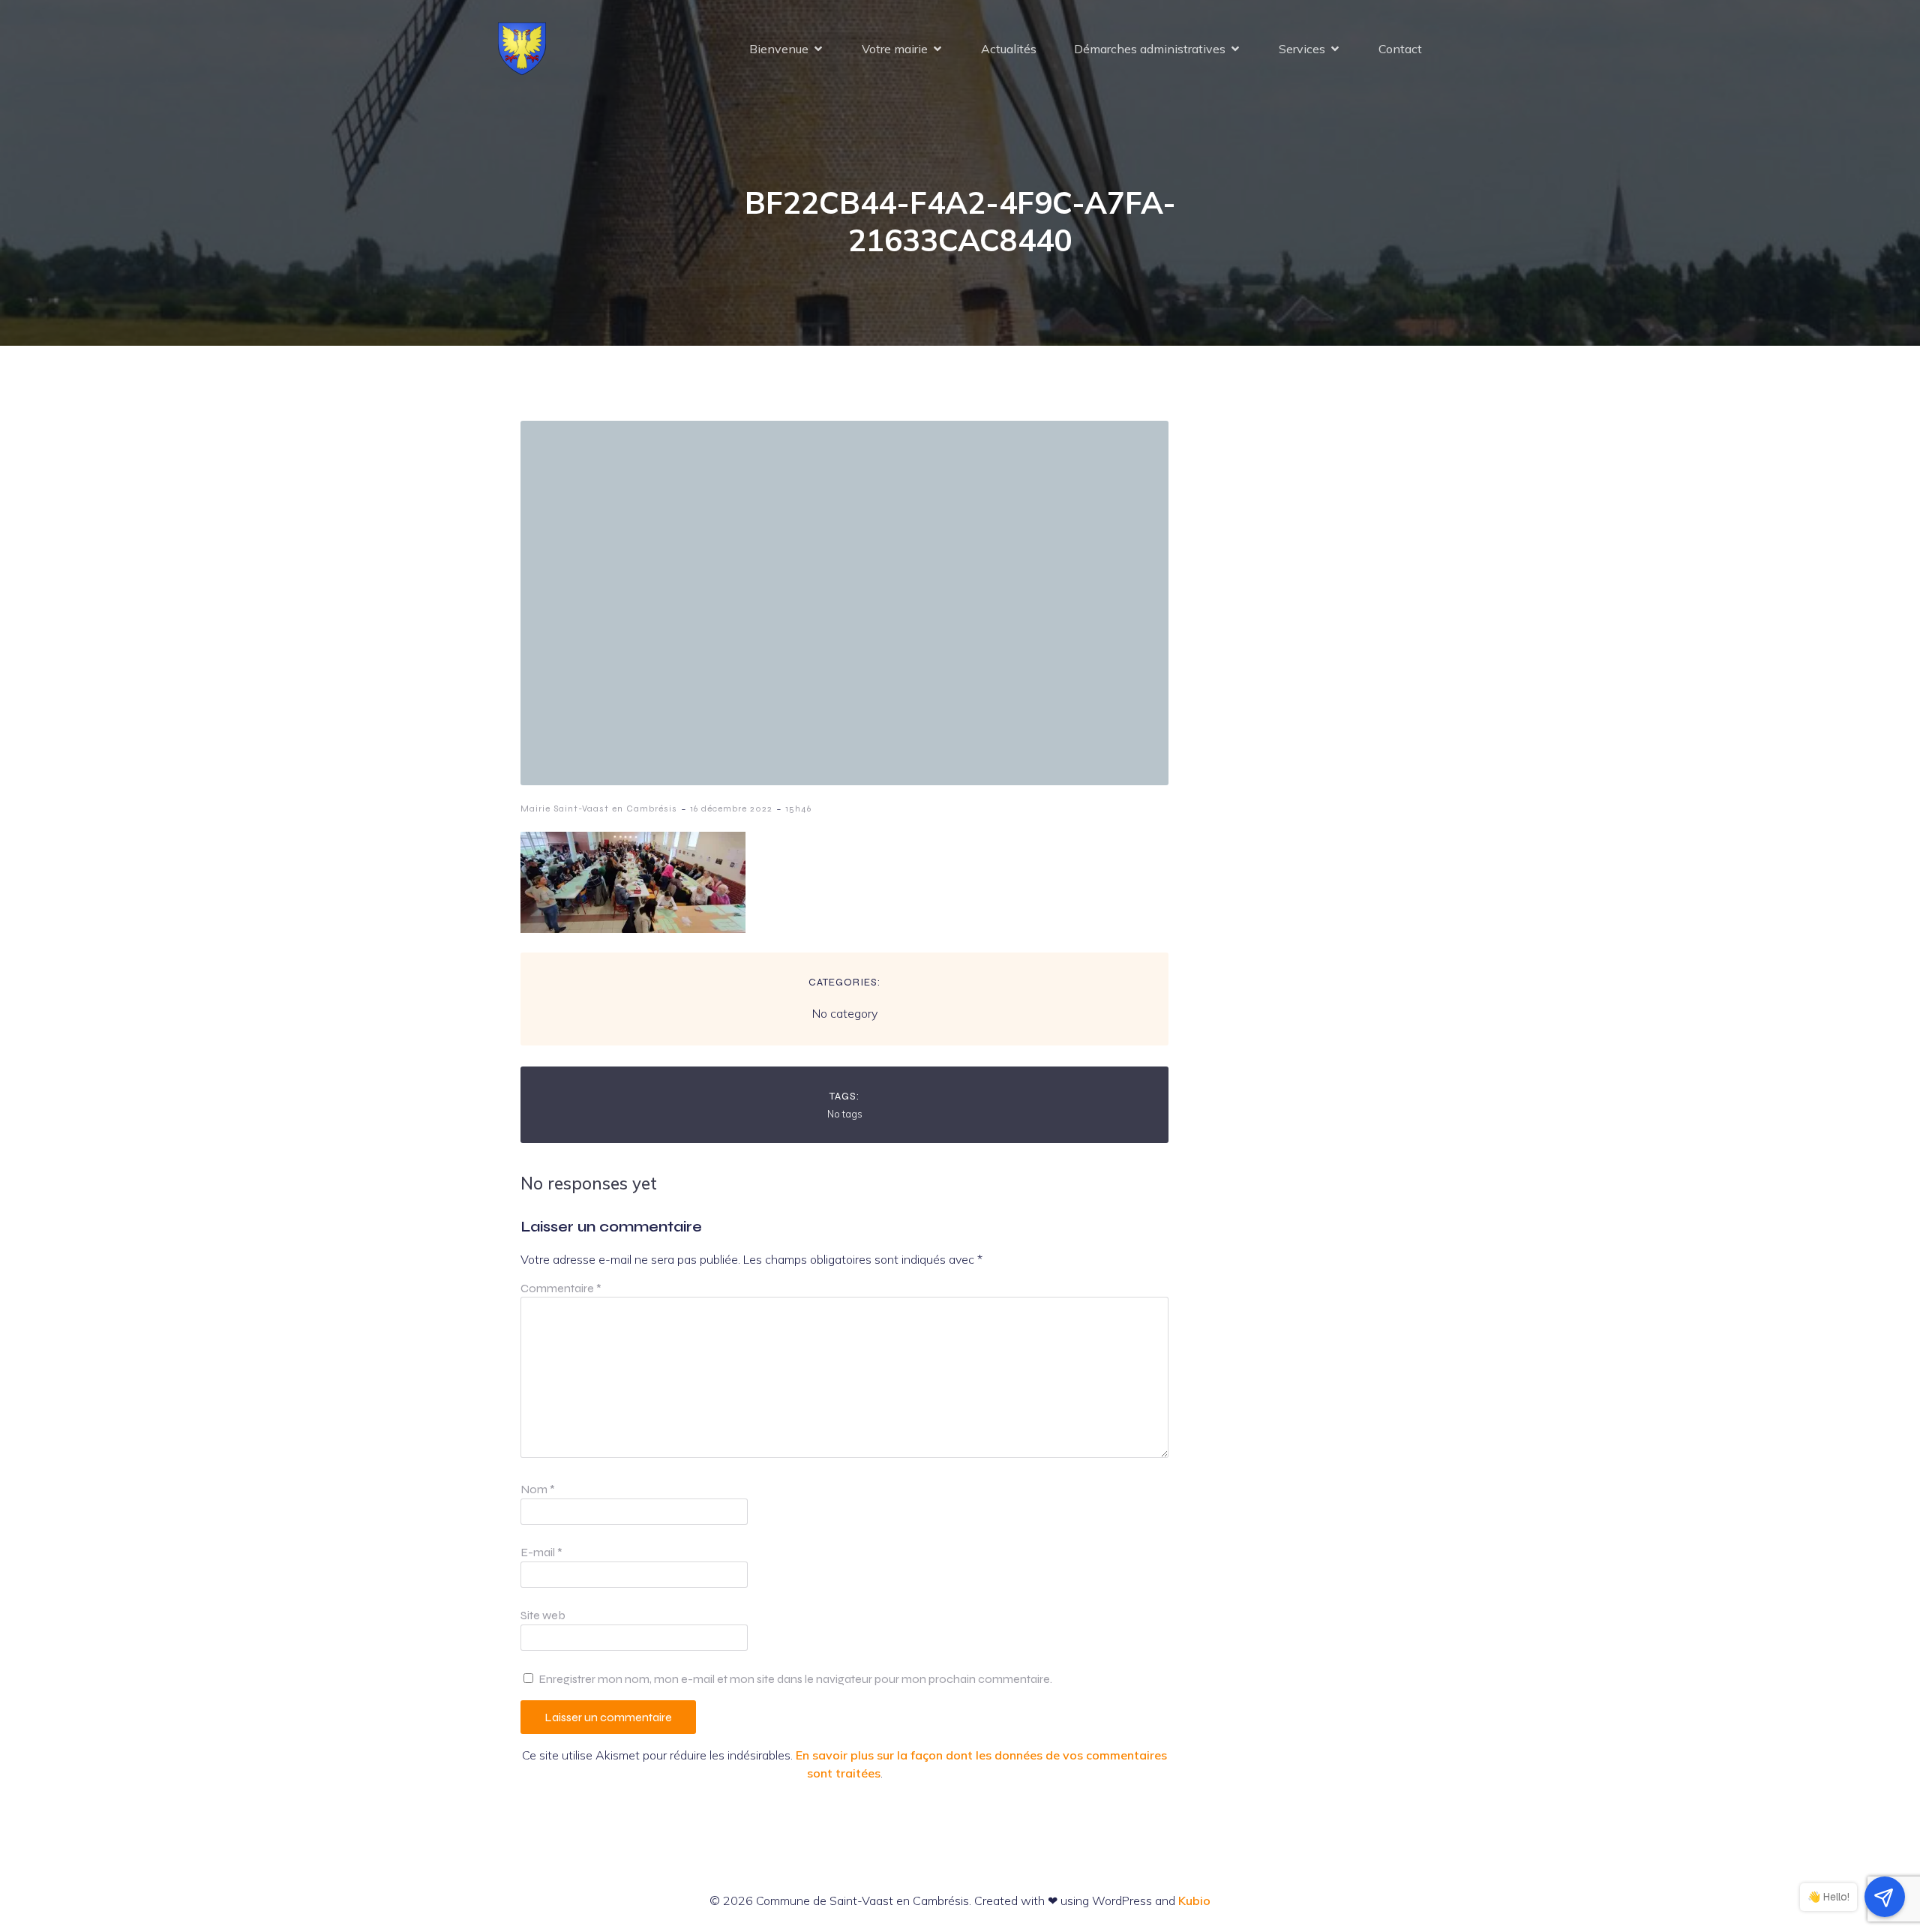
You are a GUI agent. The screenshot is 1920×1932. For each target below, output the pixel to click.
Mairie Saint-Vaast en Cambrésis (599, 808)
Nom (538, 1489)
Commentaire (561, 1288)
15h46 (798, 808)
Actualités (1009, 49)
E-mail (541, 1552)
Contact (1400, 49)
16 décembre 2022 (731, 808)
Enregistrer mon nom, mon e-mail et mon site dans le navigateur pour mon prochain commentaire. (795, 1679)
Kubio (1194, 1900)
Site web (543, 1615)
